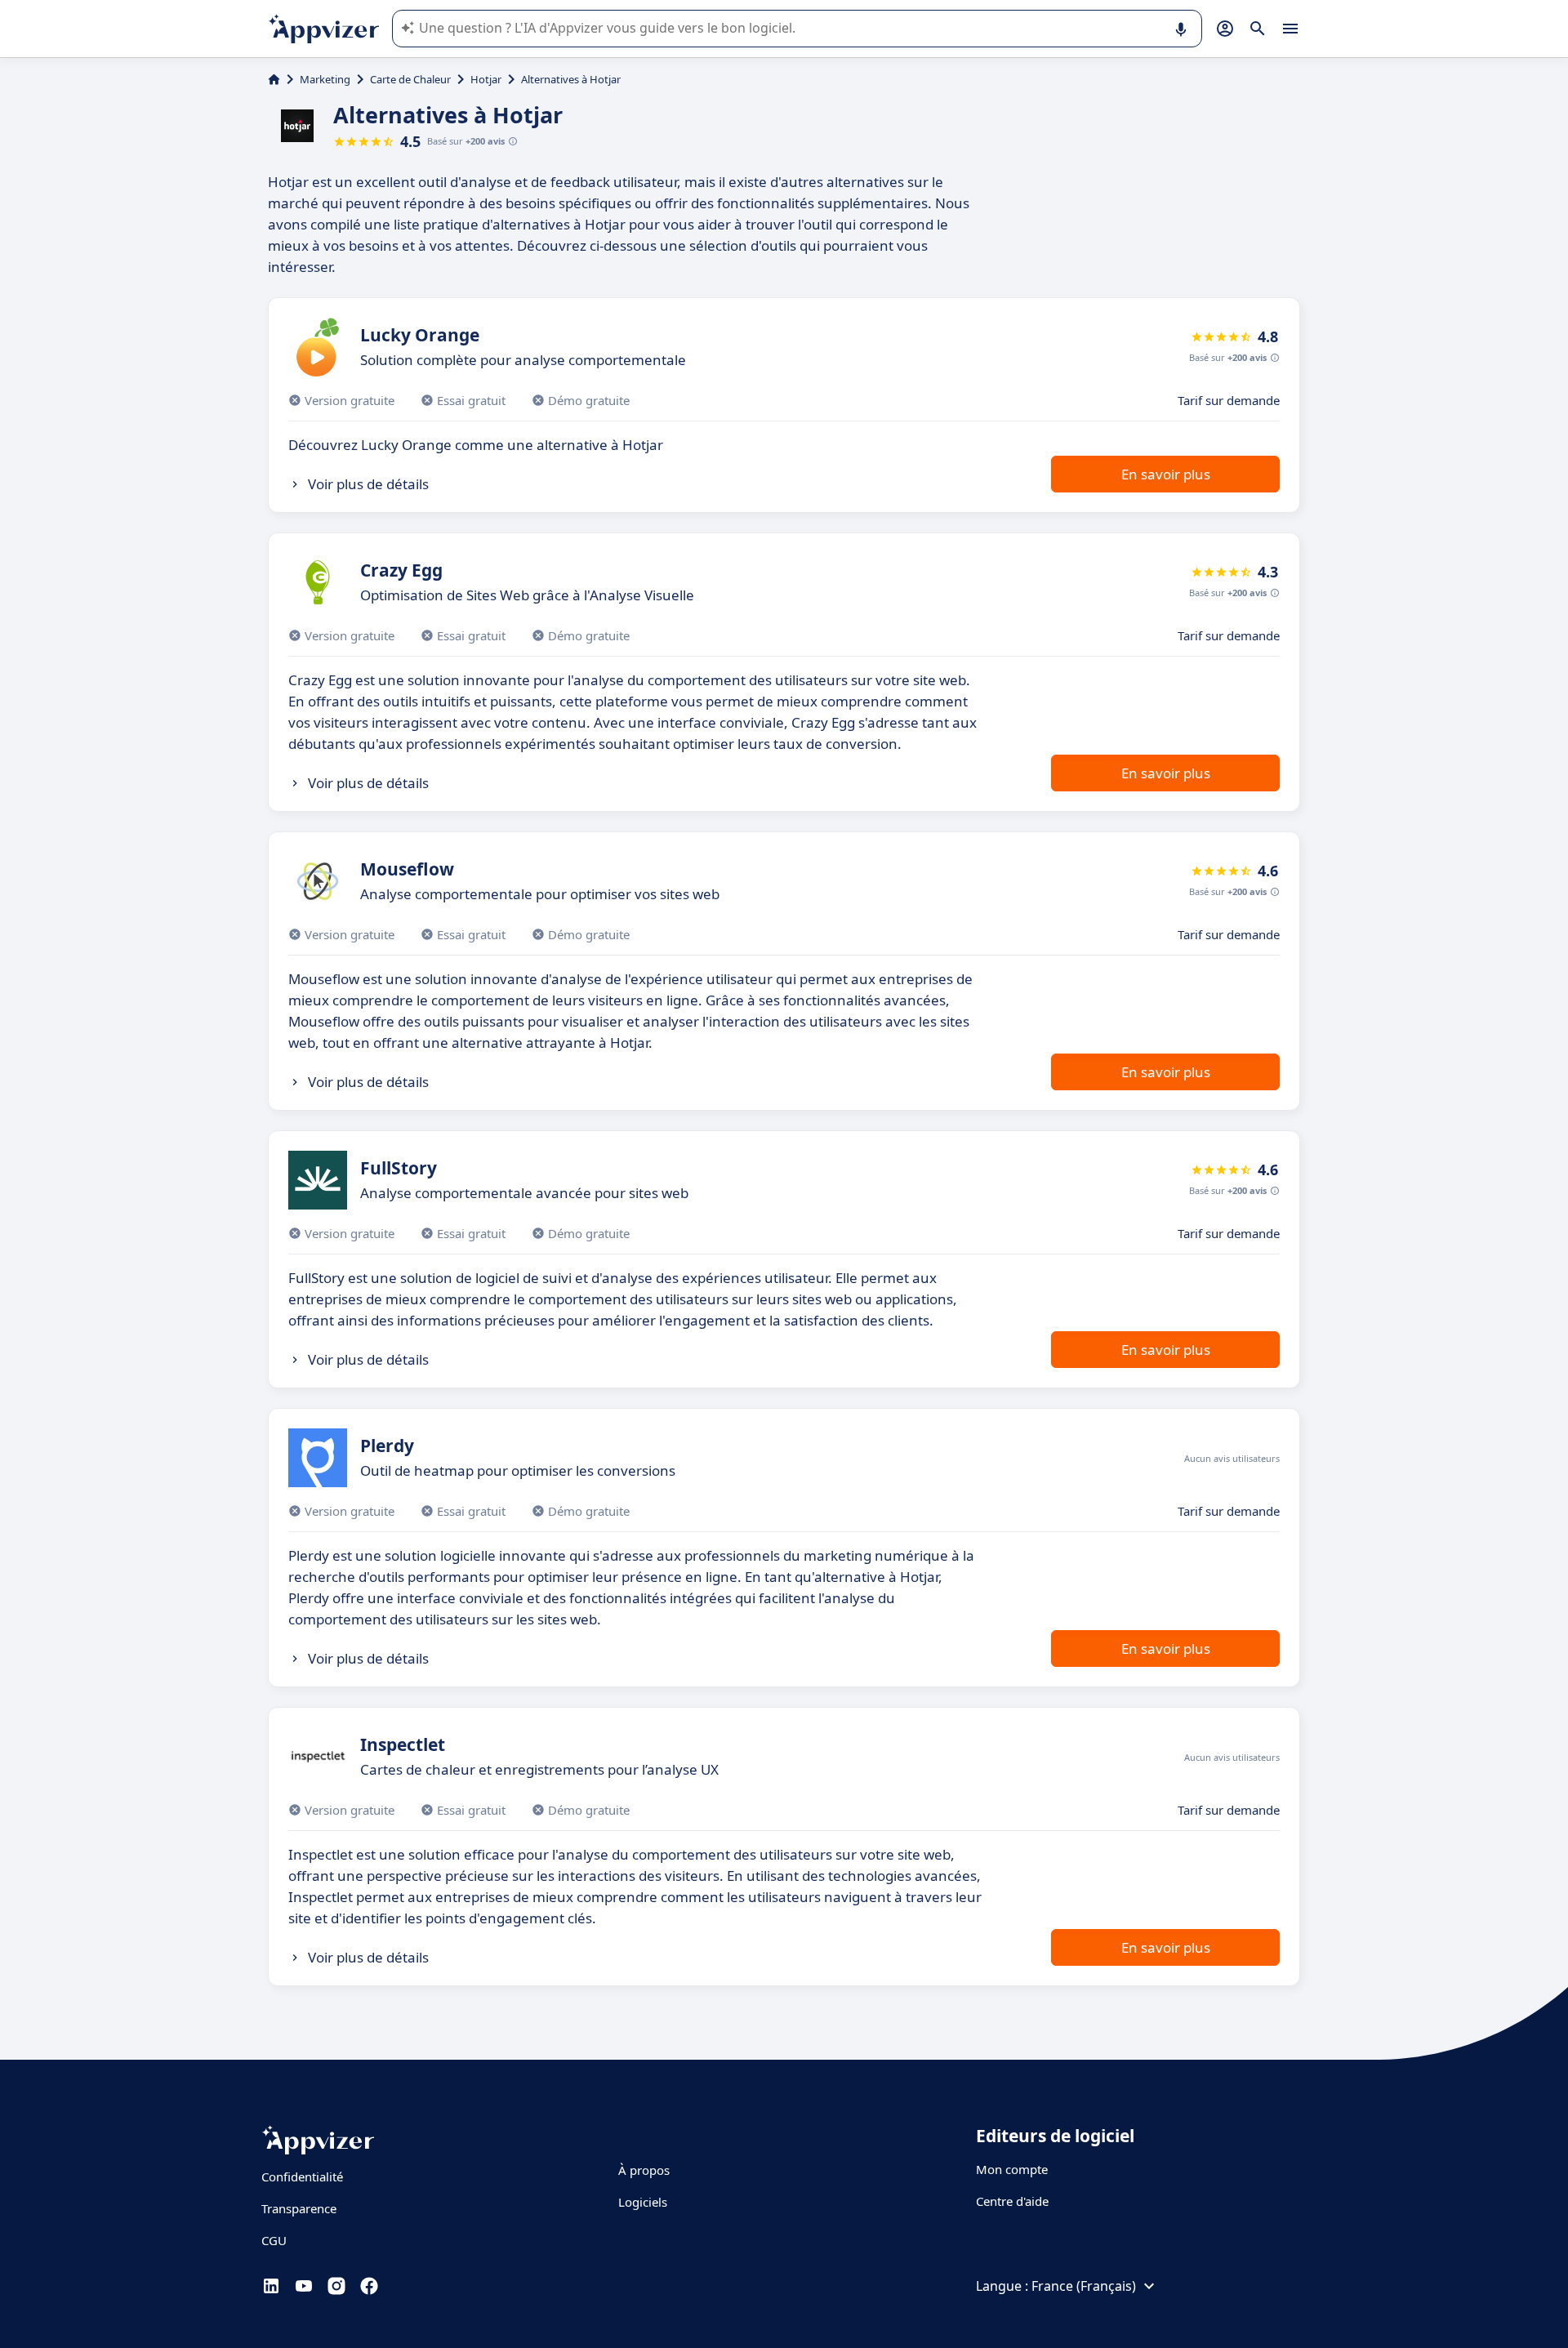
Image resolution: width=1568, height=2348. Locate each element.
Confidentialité (302, 2176)
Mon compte (1012, 2169)
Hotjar (486, 79)
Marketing (325, 79)
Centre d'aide (1012, 2201)
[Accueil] (274, 79)
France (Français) (1084, 2286)
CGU (274, 2240)
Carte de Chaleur (410, 79)
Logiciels (643, 2202)
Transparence (299, 2208)
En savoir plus (1166, 474)
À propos (644, 2170)
